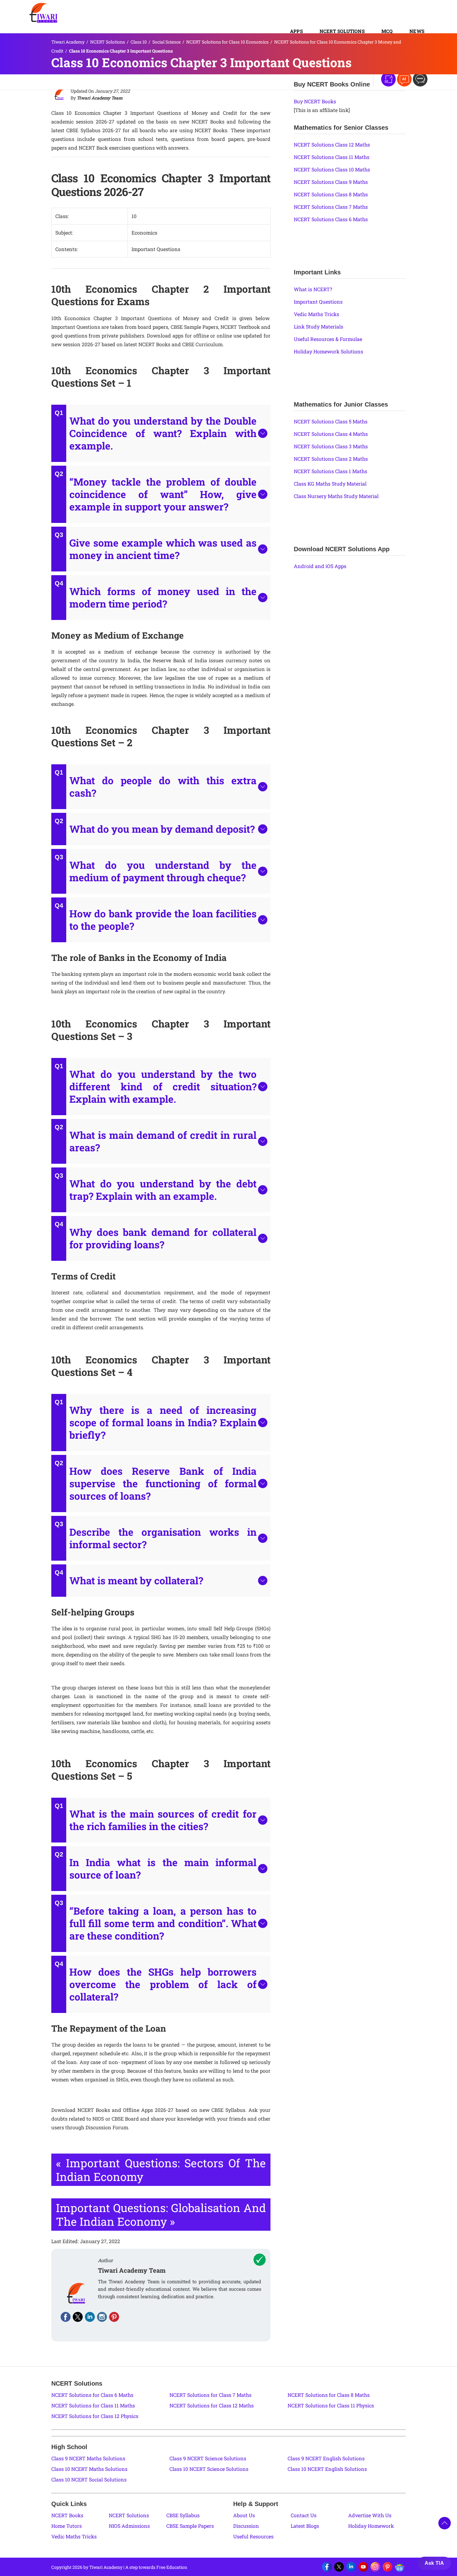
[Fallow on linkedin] (90, 2317)
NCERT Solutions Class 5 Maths (331, 421)
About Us (244, 2515)
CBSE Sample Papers (190, 2526)
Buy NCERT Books (315, 101)
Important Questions (318, 302)
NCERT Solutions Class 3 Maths (331, 446)
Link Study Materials (319, 326)
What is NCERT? (313, 289)
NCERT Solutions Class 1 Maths (330, 471)
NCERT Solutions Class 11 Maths (332, 157)
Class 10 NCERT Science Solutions (209, 2469)
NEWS (417, 31)
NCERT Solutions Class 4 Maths (331, 434)
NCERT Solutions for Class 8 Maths (329, 2395)
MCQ (387, 31)
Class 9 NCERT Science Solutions (208, 2458)
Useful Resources (253, 2536)
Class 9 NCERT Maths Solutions (88, 2458)
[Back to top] (445, 2523)
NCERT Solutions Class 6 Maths (331, 219)
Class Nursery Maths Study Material (336, 496)
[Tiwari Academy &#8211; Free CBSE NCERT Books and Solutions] (44, 13)
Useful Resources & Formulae (328, 339)
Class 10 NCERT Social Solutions (89, 2479)
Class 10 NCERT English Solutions (327, 2469)
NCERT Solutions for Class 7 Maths (210, 2395)
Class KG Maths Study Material (330, 484)
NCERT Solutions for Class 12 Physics (95, 2416)
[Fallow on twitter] (78, 2317)
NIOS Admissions (129, 2526)
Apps (296, 31)
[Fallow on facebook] (66, 2317)
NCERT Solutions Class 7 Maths (331, 207)
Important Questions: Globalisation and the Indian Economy (161, 2215)
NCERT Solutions (342, 31)
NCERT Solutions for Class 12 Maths (212, 2405)
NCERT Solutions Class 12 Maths (332, 144)
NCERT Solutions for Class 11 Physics (331, 2405)
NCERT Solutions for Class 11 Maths (93, 2405)
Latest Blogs (305, 2526)
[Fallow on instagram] (102, 2317)
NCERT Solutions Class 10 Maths (332, 169)
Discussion (246, 2526)
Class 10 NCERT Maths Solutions (89, 2469)
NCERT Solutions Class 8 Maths (331, 194)
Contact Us (304, 2515)
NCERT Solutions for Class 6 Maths (92, 2395)
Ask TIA (434, 2563)
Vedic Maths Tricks (316, 314)
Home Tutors (67, 2526)
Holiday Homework (371, 2526)
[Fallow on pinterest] (114, 2317)
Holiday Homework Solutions (328, 351)
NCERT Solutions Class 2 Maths (331, 459)
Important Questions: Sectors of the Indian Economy (161, 2170)
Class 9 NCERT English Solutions (326, 2458)
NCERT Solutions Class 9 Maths (331, 182)
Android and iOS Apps (320, 566)
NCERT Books (67, 2515)
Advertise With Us (370, 2515)
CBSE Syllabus (183, 2515)
